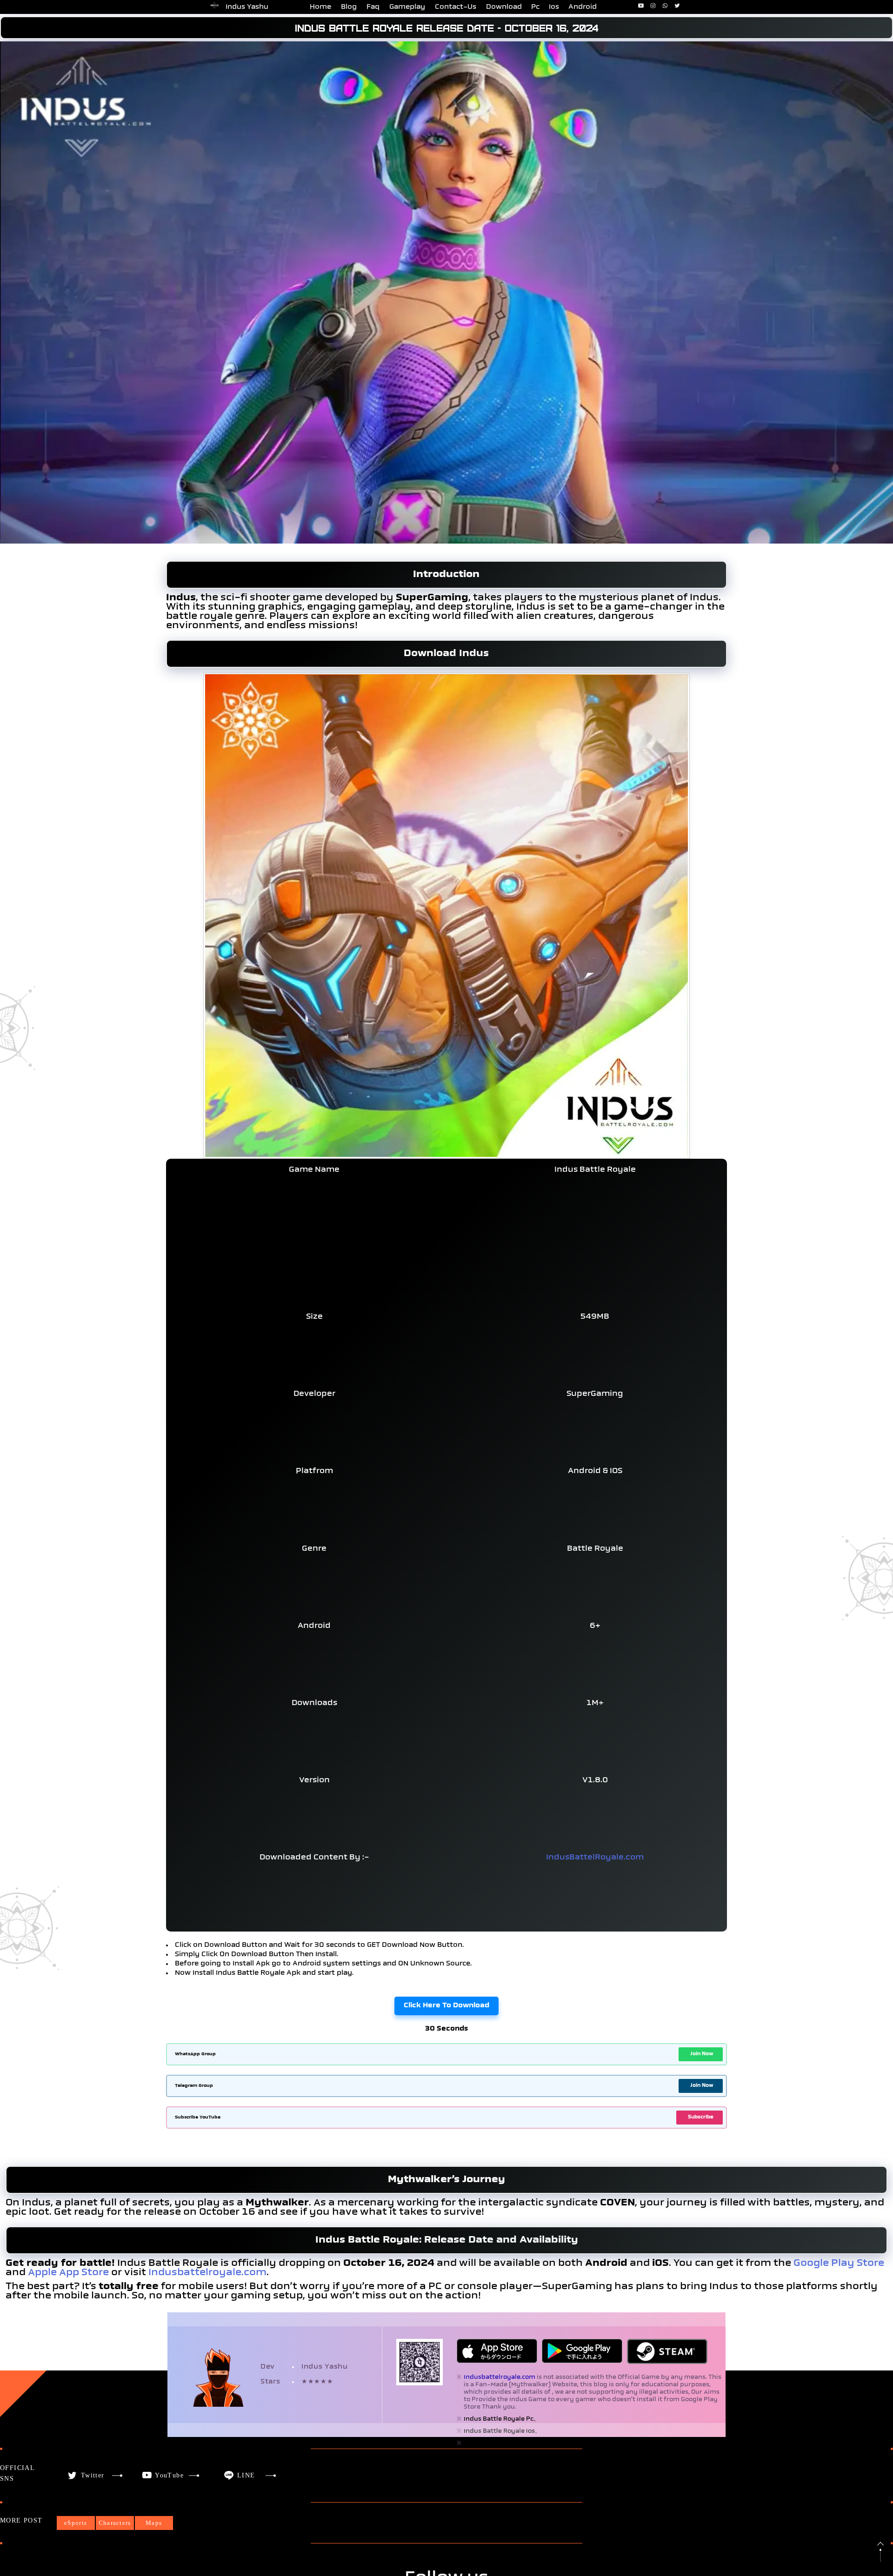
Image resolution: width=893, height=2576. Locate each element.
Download (504, 7)
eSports (76, 2523)
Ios (554, 7)
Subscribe (701, 2117)
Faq (373, 7)
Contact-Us (456, 7)
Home (320, 7)
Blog (349, 7)
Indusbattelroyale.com (207, 2273)
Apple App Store (68, 2273)
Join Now (702, 2054)
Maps (154, 2523)
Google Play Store (839, 2264)
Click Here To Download (446, 2006)
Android (583, 7)
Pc (535, 7)
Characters (115, 2523)
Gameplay (407, 7)
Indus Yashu (247, 7)
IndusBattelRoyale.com (595, 1858)
